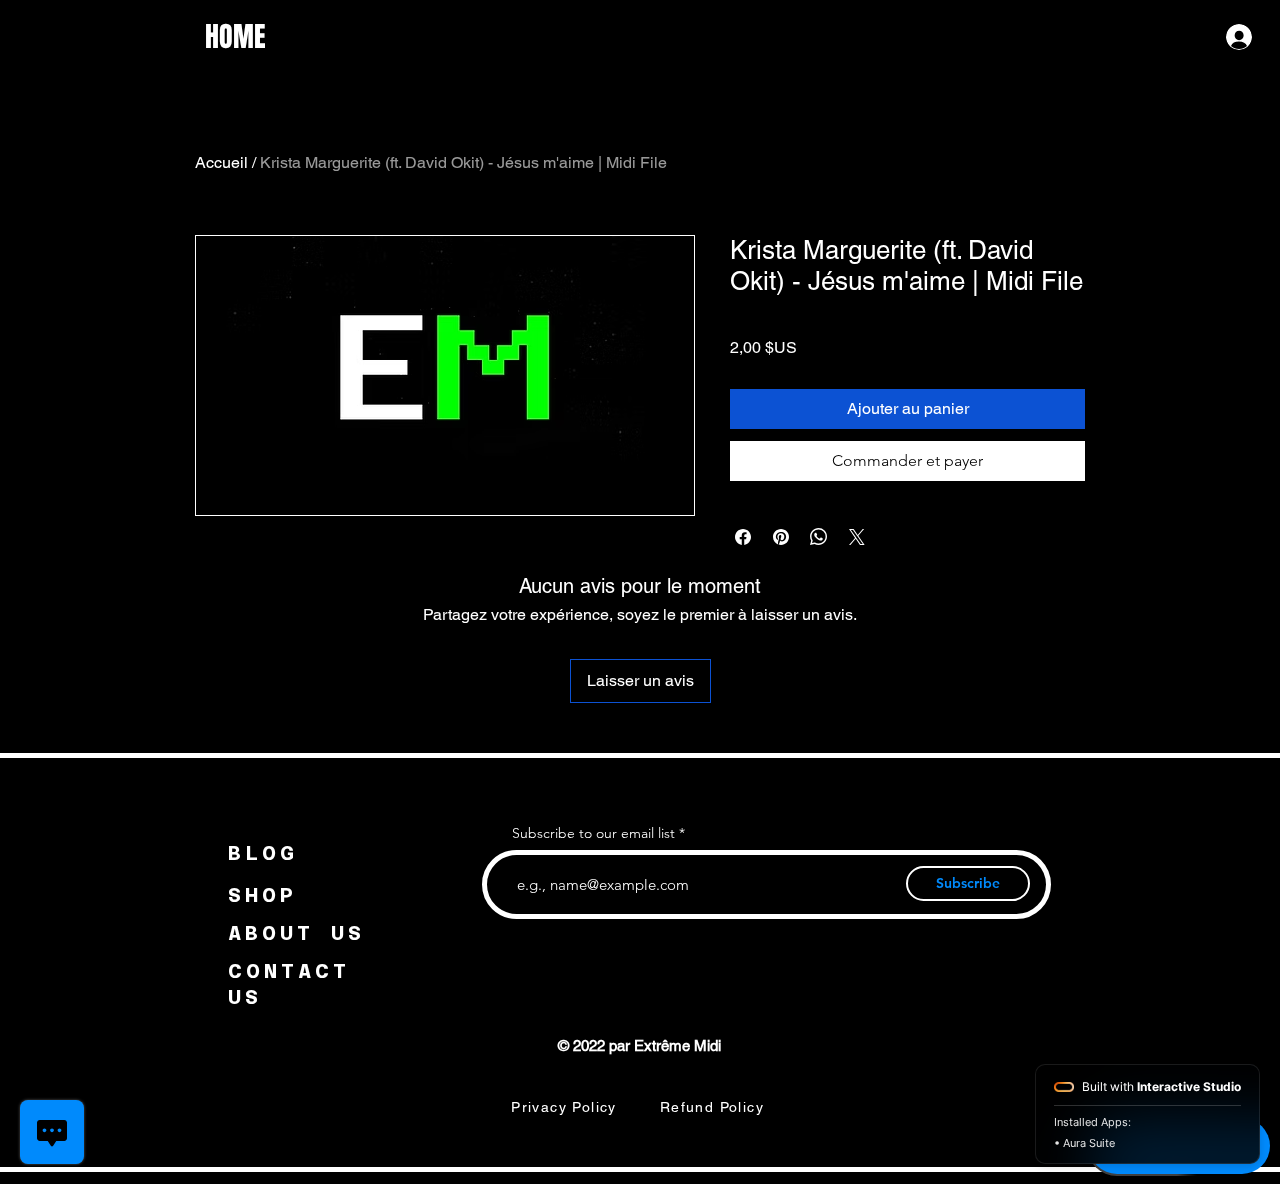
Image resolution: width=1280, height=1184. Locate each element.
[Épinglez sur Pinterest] (781, 537)
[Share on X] (857, 537)
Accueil (221, 162)
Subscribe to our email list (593, 833)
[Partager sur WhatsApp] (819, 537)
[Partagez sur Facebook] (743, 537)
